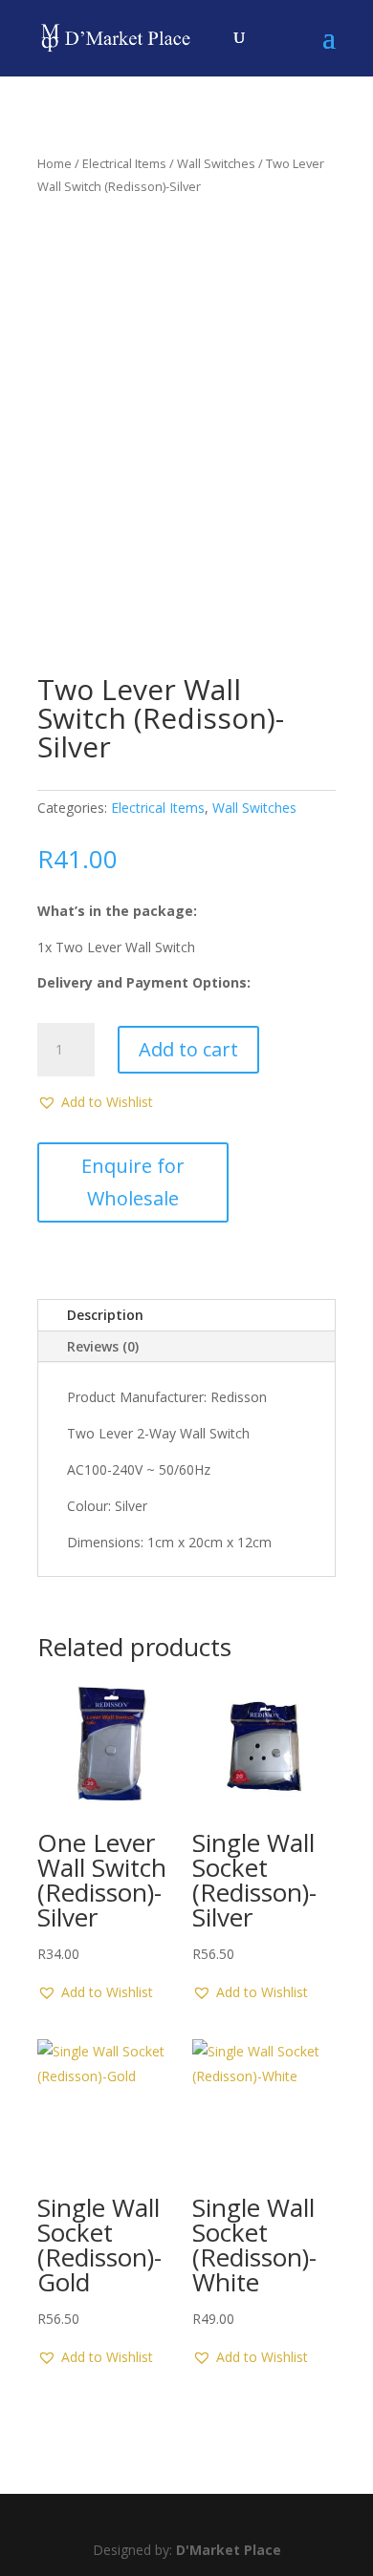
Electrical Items (124, 163)
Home (55, 163)
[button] (95, 1102)
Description (105, 1315)
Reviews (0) (103, 1346)
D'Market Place (229, 2550)
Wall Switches (216, 163)
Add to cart (188, 1049)
